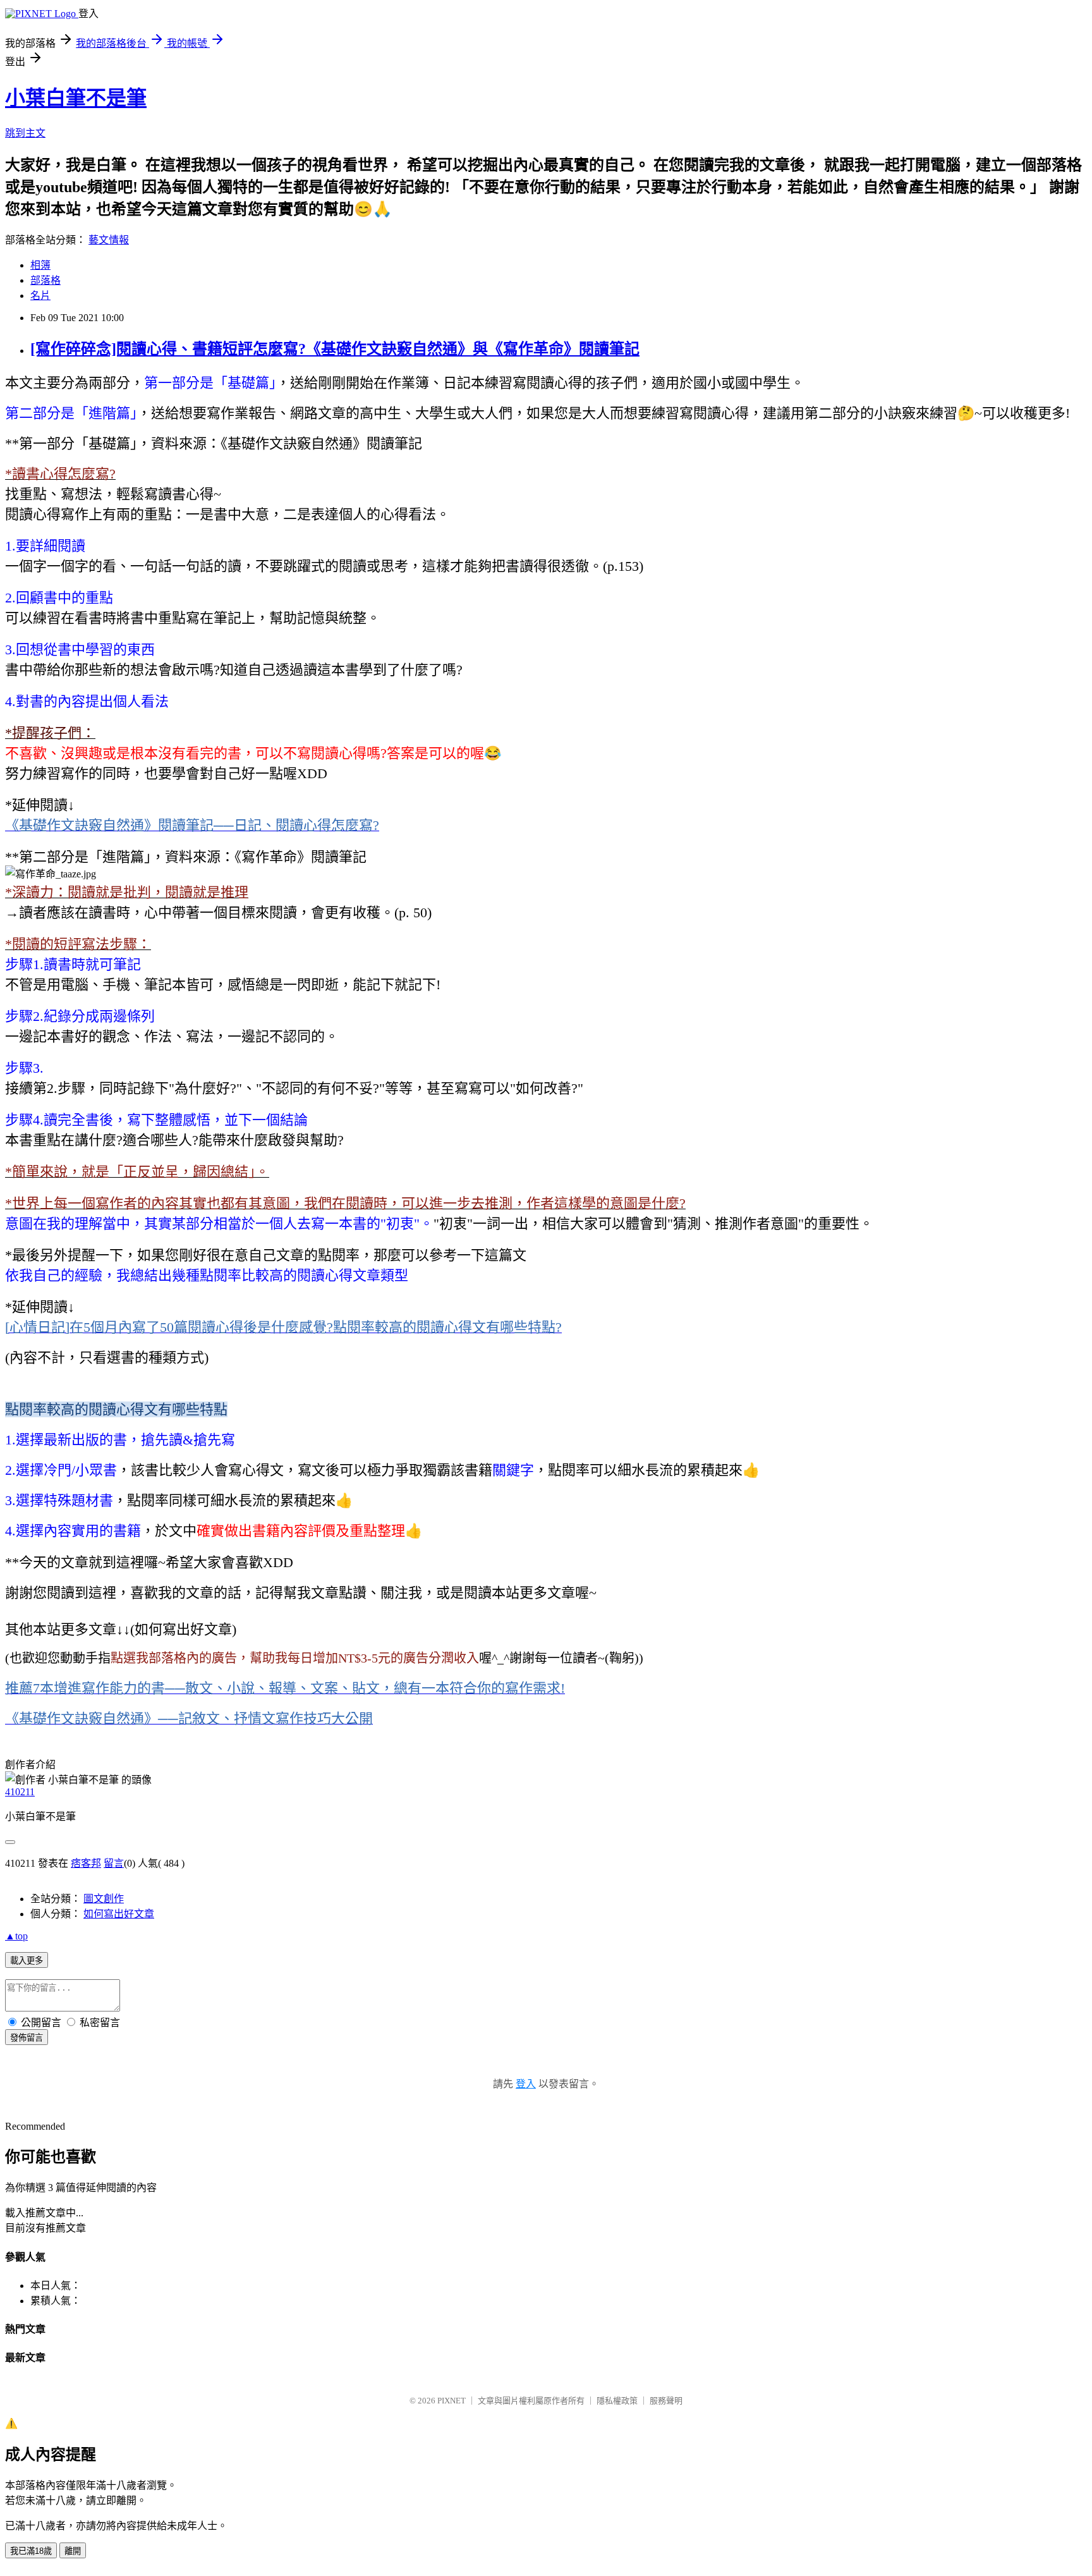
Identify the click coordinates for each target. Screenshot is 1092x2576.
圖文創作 (104, 1899)
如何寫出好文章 (119, 1914)
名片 (40, 296)
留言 (114, 1863)
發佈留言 (27, 2038)
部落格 (45, 280)
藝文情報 (109, 240)
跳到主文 (25, 133)
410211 (20, 1792)
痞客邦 (86, 1863)
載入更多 (27, 1961)
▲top (16, 1936)
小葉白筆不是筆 (76, 98)
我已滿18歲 (31, 2551)
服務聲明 (666, 2401)
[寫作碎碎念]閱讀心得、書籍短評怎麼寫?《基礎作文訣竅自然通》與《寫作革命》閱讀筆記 (335, 349)
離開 (73, 2551)
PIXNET (452, 2401)
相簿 (40, 265)
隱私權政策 (617, 2401)
